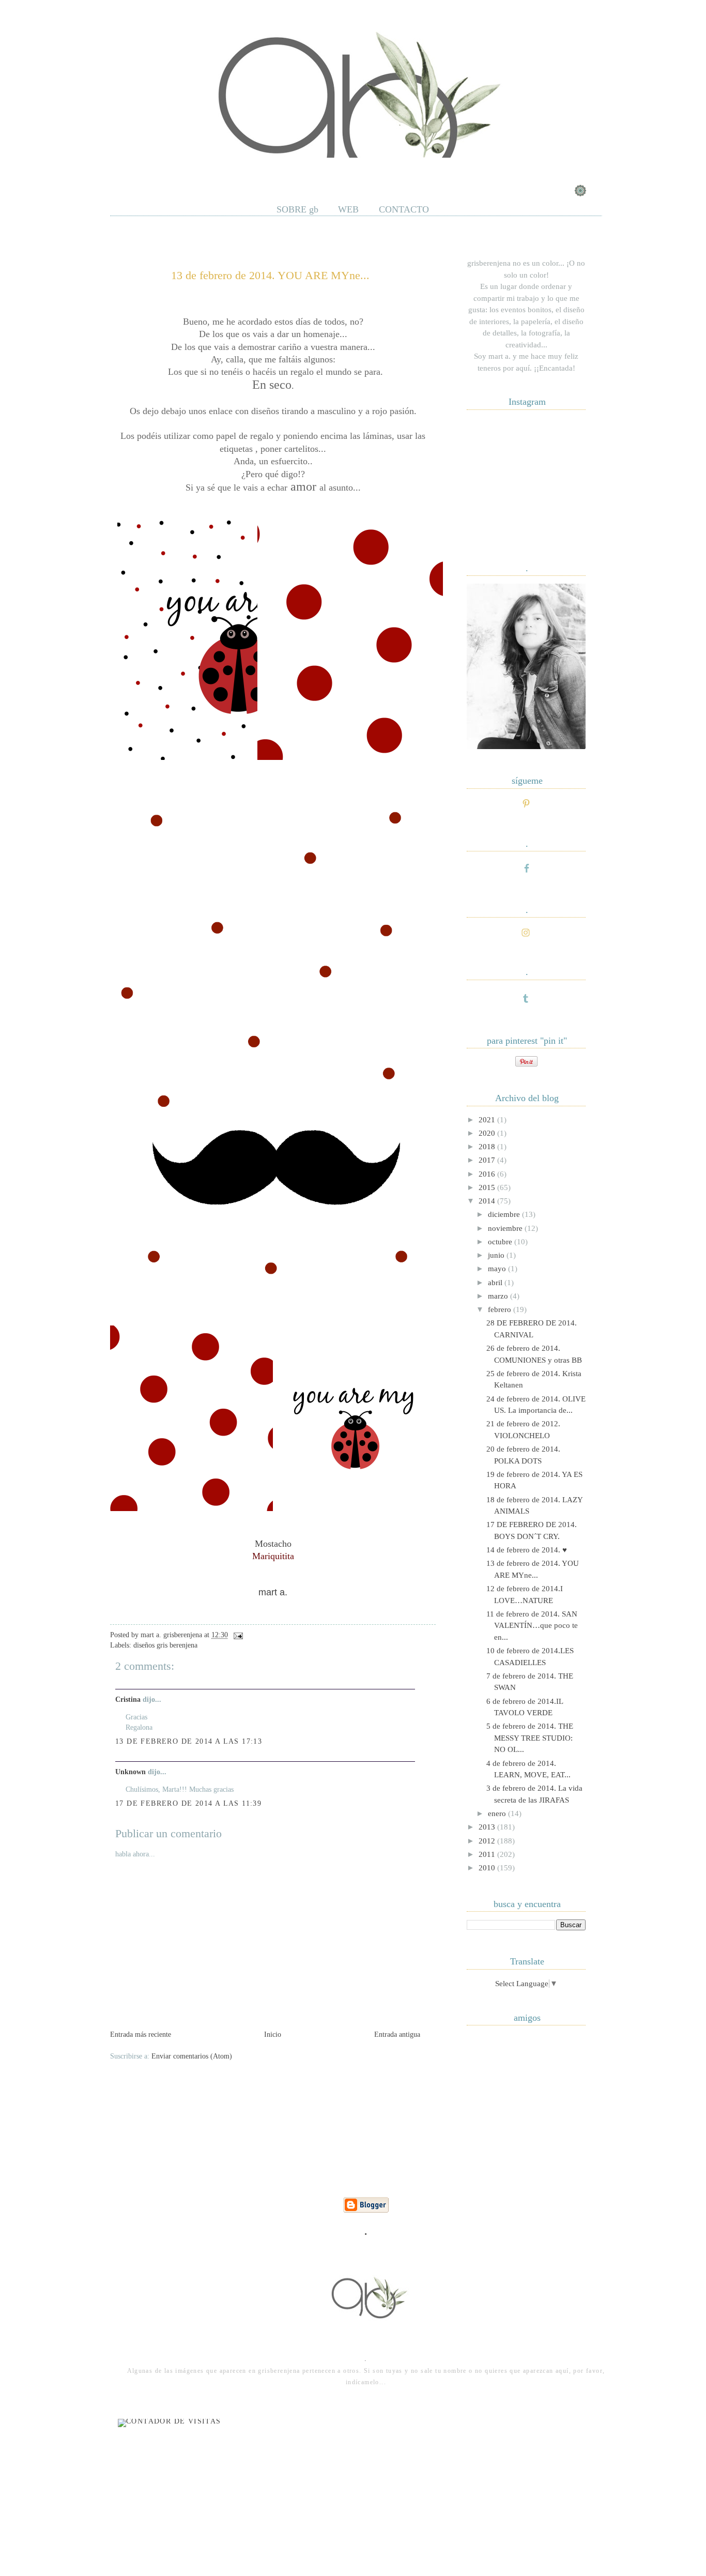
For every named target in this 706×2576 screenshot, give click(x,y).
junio (497, 1255)
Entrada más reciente (141, 2034)
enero (498, 1813)
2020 (488, 1133)
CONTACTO (404, 209)
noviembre (506, 1228)
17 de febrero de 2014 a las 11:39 (188, 1803)
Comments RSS (229, 170)
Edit (278, 170)
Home (127, 170)
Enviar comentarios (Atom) (192, 2056)
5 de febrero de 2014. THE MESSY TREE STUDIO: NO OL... (530, 1738)
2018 (488, 1147)
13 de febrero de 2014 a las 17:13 (189, 1741)
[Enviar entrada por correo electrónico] (236, 1635)
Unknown (131, 1772)
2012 (488, 1841)
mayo (498, 1269)
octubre (501, 1242)
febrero (501, 1309)
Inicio (273, 2034)
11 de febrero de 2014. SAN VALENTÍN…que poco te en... (532, 1626)
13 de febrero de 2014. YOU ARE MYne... (270, 275)
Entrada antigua (397, 2034)
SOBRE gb (297, 209)
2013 (488, 1827)
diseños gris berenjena (165, 1645)
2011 (488, 1854)
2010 (488, 1868)
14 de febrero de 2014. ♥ (527, 1550)
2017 (488, 1160)
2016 (488, 1174)
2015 (488, 1187)
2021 (488, 1120)
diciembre (505, 1214)
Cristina (128, 1699)
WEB (348, 209)
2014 (488, 1201)
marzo (499, 1296)
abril (496, 1283)
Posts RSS (170, 170)
